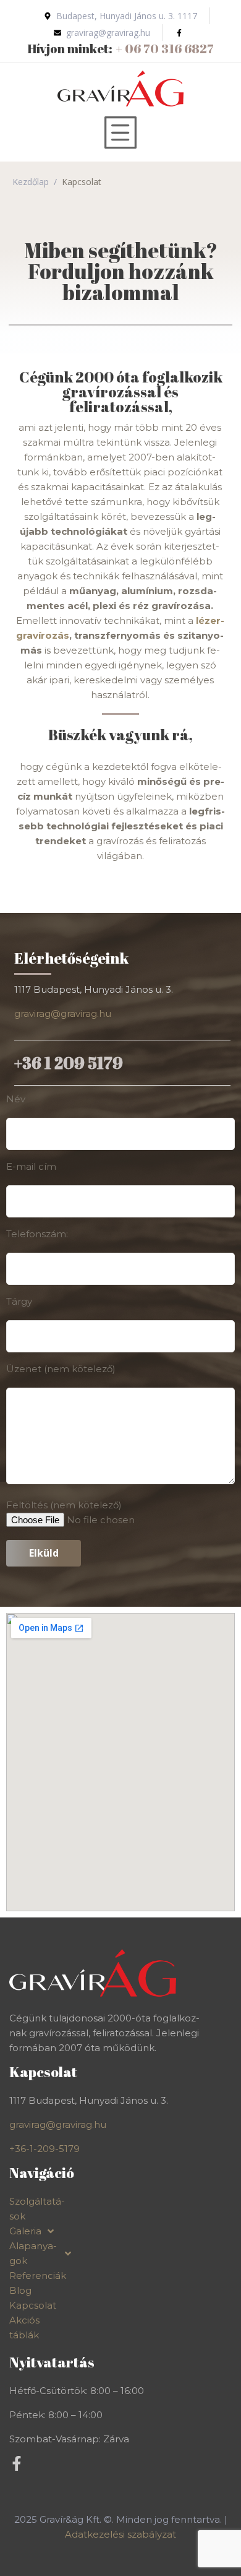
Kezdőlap (31, 182)
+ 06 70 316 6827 (165, 49)
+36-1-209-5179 (44, 2149)
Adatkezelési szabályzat (120, 2534)
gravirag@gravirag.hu (63, 1014)
